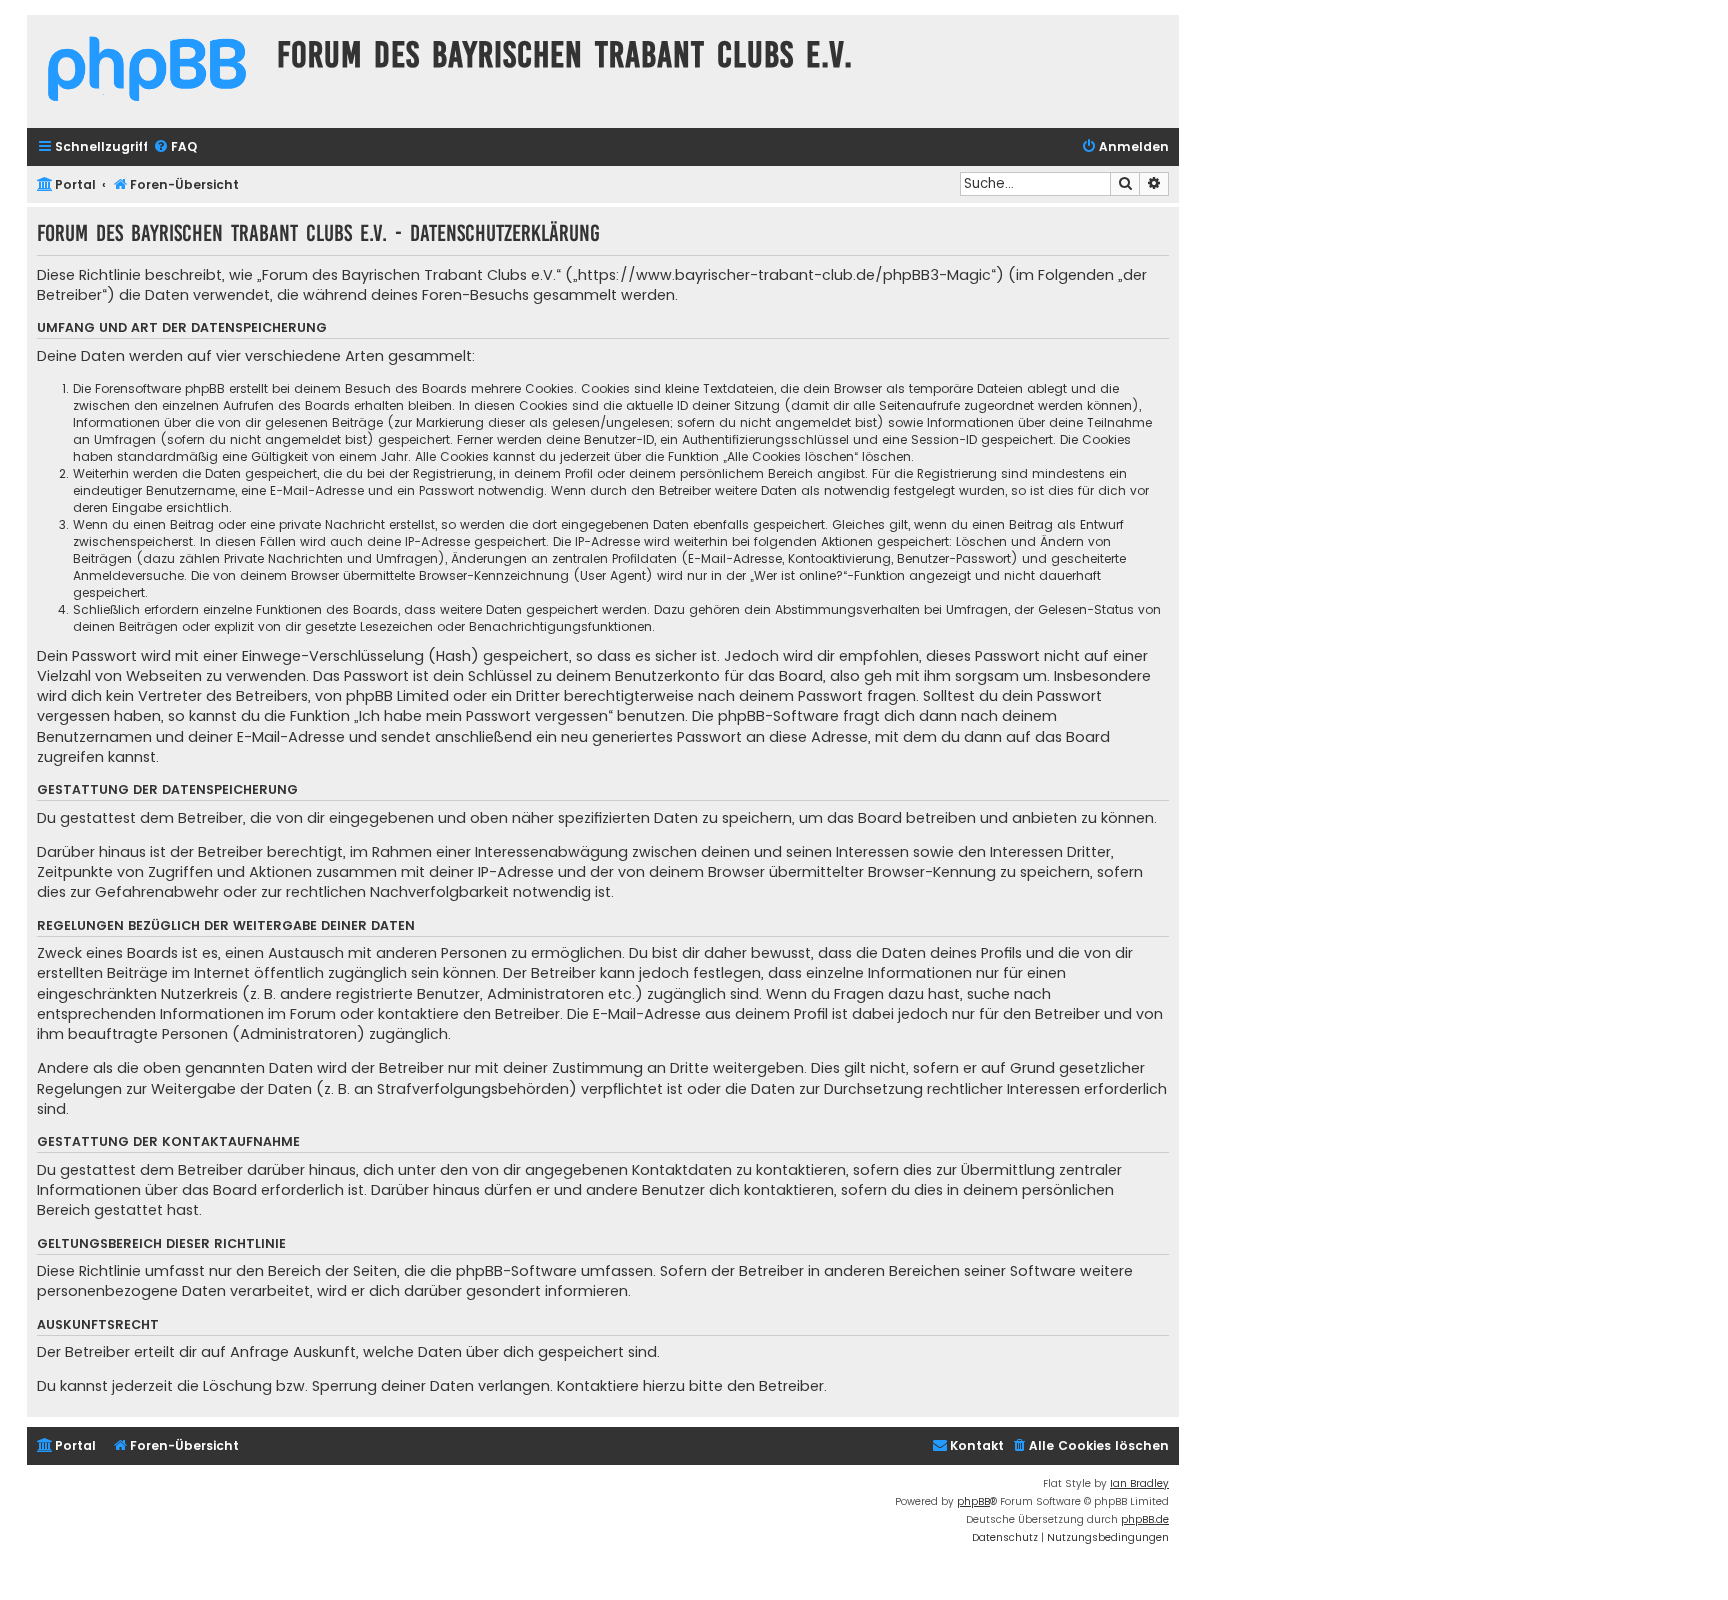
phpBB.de (1145, 1519)
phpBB (973, 1501)
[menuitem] (175, 147)
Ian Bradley (1139, 1483)
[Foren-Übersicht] (147, 71)
